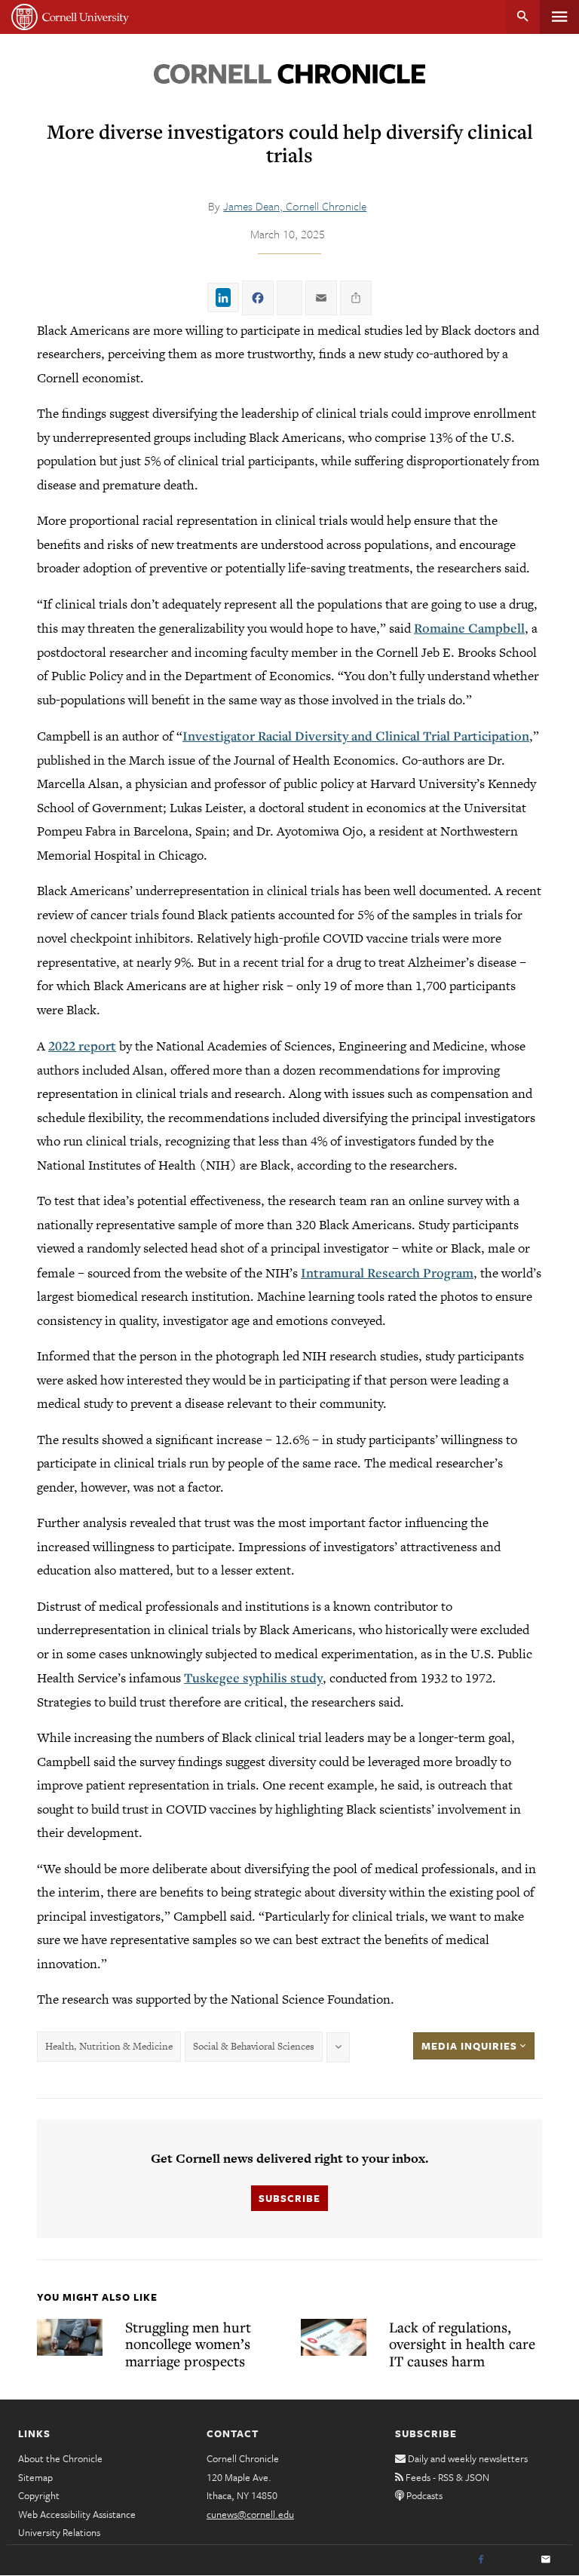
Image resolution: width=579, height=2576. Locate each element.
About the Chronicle (60, 2458)
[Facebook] (481, 2560)
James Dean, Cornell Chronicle (295, 206)
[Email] (546, 2560)
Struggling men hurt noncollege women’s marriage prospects (188, 2344)
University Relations (59, 2532)
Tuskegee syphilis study (253, 1677)
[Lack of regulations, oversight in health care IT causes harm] (334, 2337)
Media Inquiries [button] (471, 2046)
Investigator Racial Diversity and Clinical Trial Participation (356, 736)
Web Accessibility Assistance (77, 2514)
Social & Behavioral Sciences (254, 2046)
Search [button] (523, 17)
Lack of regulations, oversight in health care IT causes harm (462, 2344)
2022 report (82, 1046)
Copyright (39, 2495)
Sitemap (35, 2477)
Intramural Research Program (387, 1273)
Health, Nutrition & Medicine (109, 2046)
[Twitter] (513, 2560)
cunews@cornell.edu (250, 2514)
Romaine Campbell (469, 628)
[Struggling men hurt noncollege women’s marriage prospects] (70, 2337)
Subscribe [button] (289, 2198)
